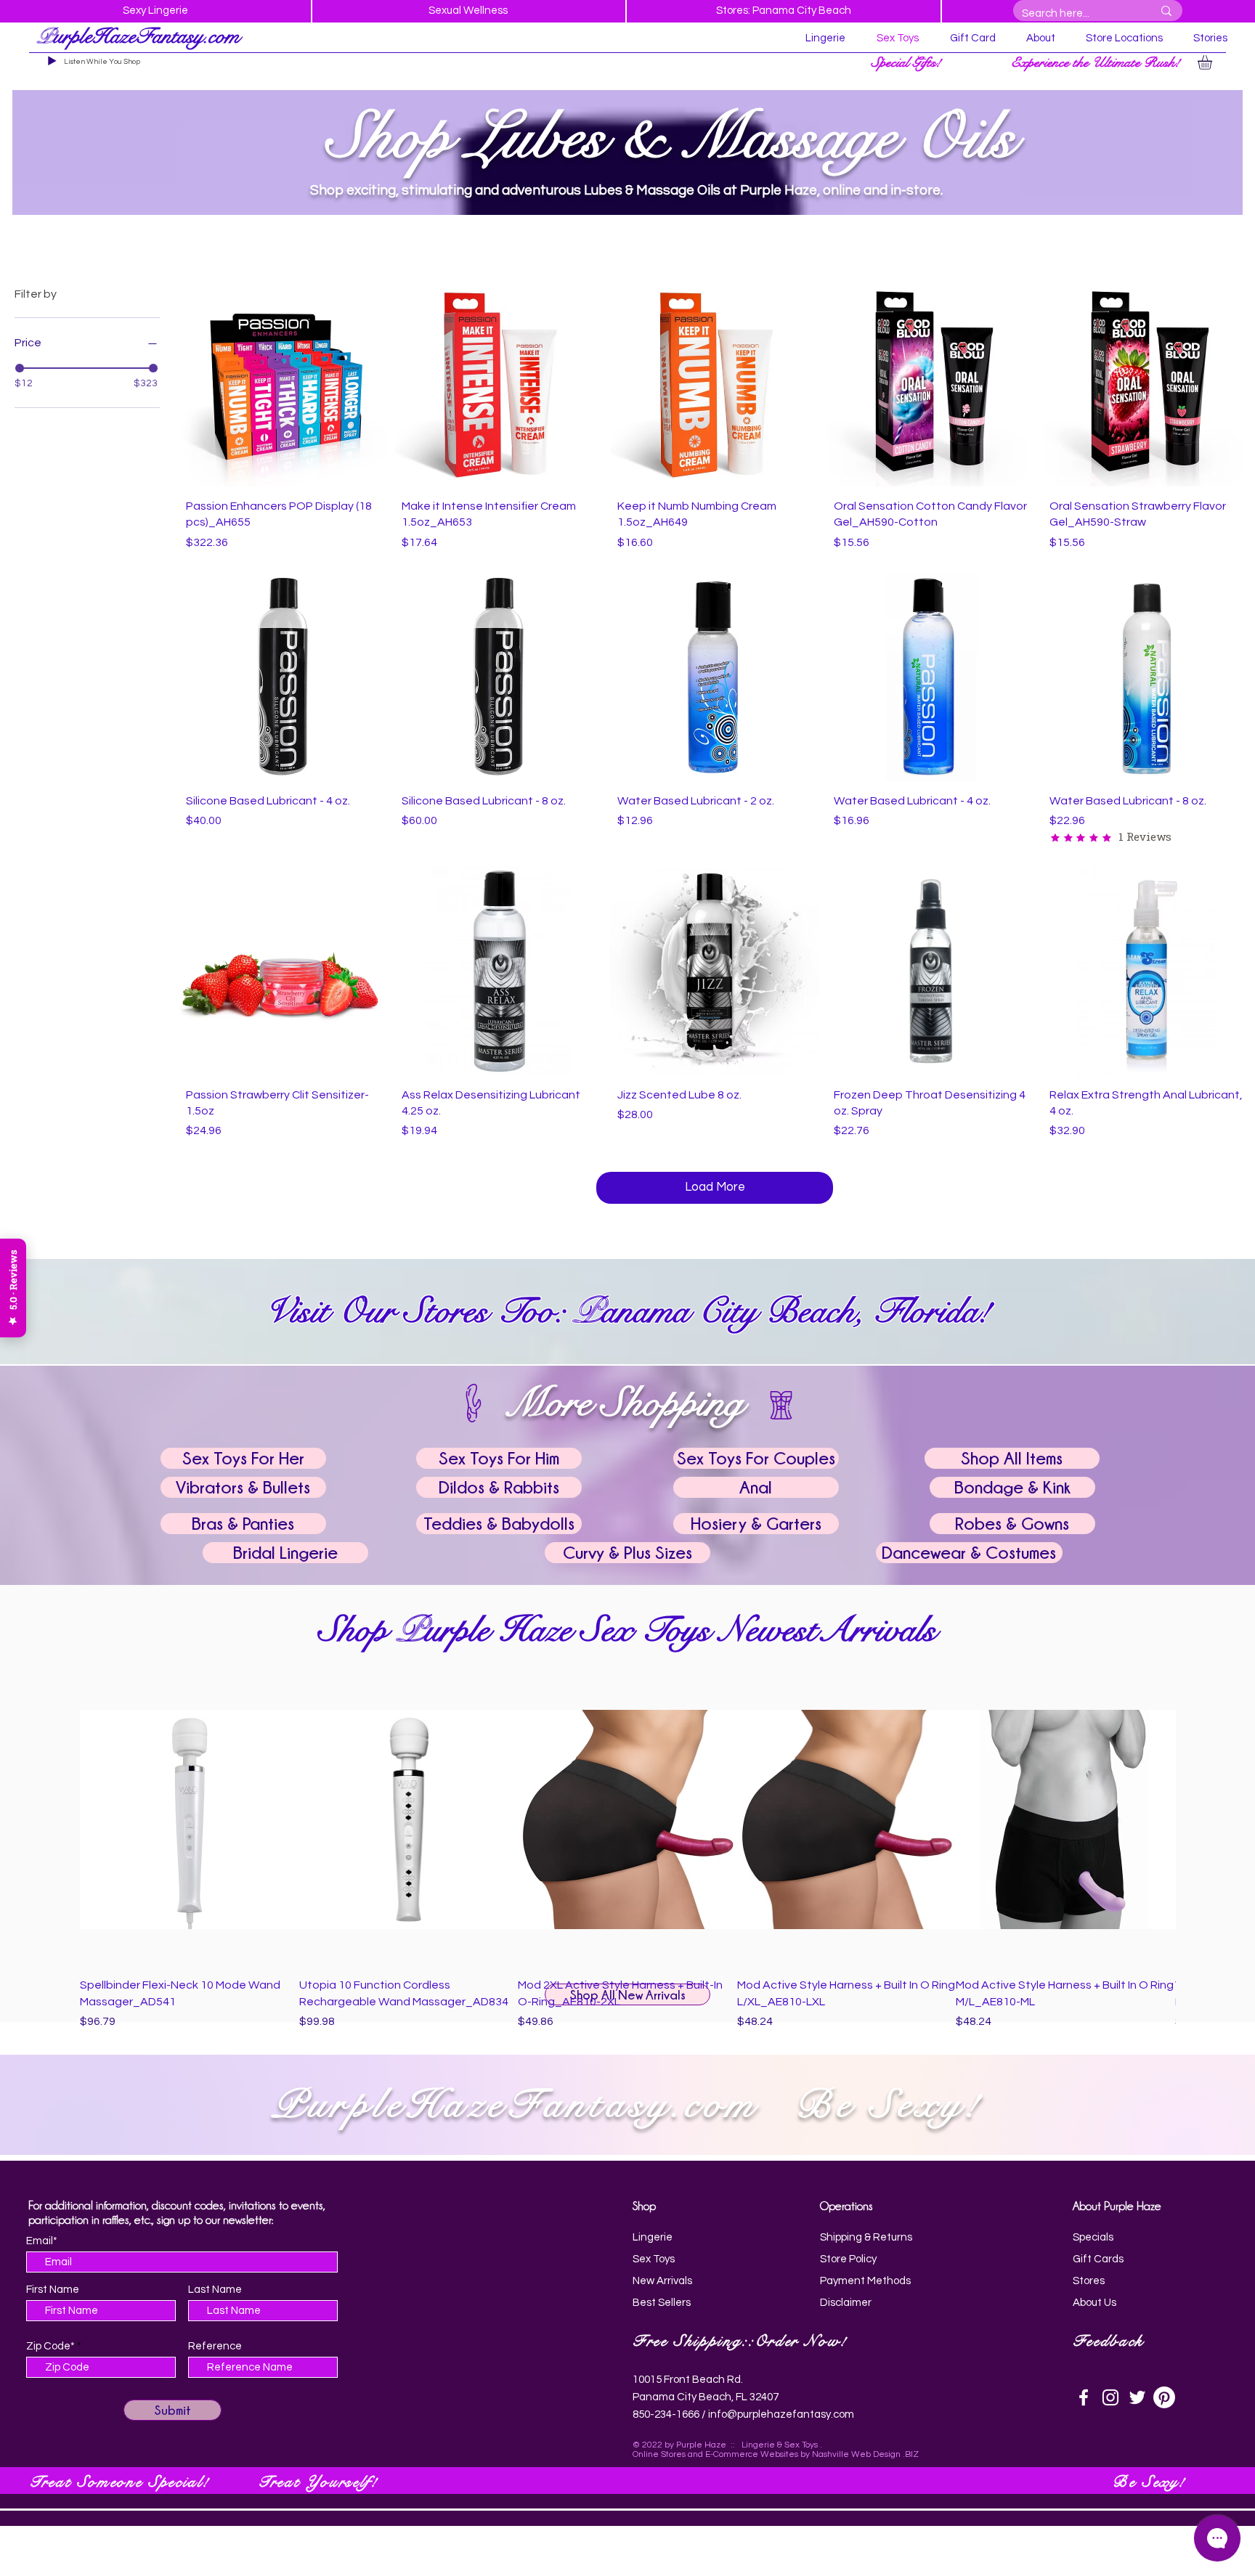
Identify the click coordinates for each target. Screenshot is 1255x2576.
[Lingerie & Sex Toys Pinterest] (1164, 2397)
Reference (215, 2346)
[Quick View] (283, 382)
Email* (42, 2241)
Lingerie (758, 2445)
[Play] (52, 61)
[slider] (20, 368)
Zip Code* (50, 2346)
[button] (908, 62)
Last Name (215, 2290)
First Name (53, 2290)
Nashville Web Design (856, 2454)
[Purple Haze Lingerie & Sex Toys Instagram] (1110, 2397)
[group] (627, 1852)
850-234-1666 (666, 2414)
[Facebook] (1084, 2397)
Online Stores (659, 2454)
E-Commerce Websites (752, 2454)
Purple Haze (701, 2445)
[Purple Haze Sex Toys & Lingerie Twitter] (1137, 2397)
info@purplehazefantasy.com (780, 2414)
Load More (715, 1187)
